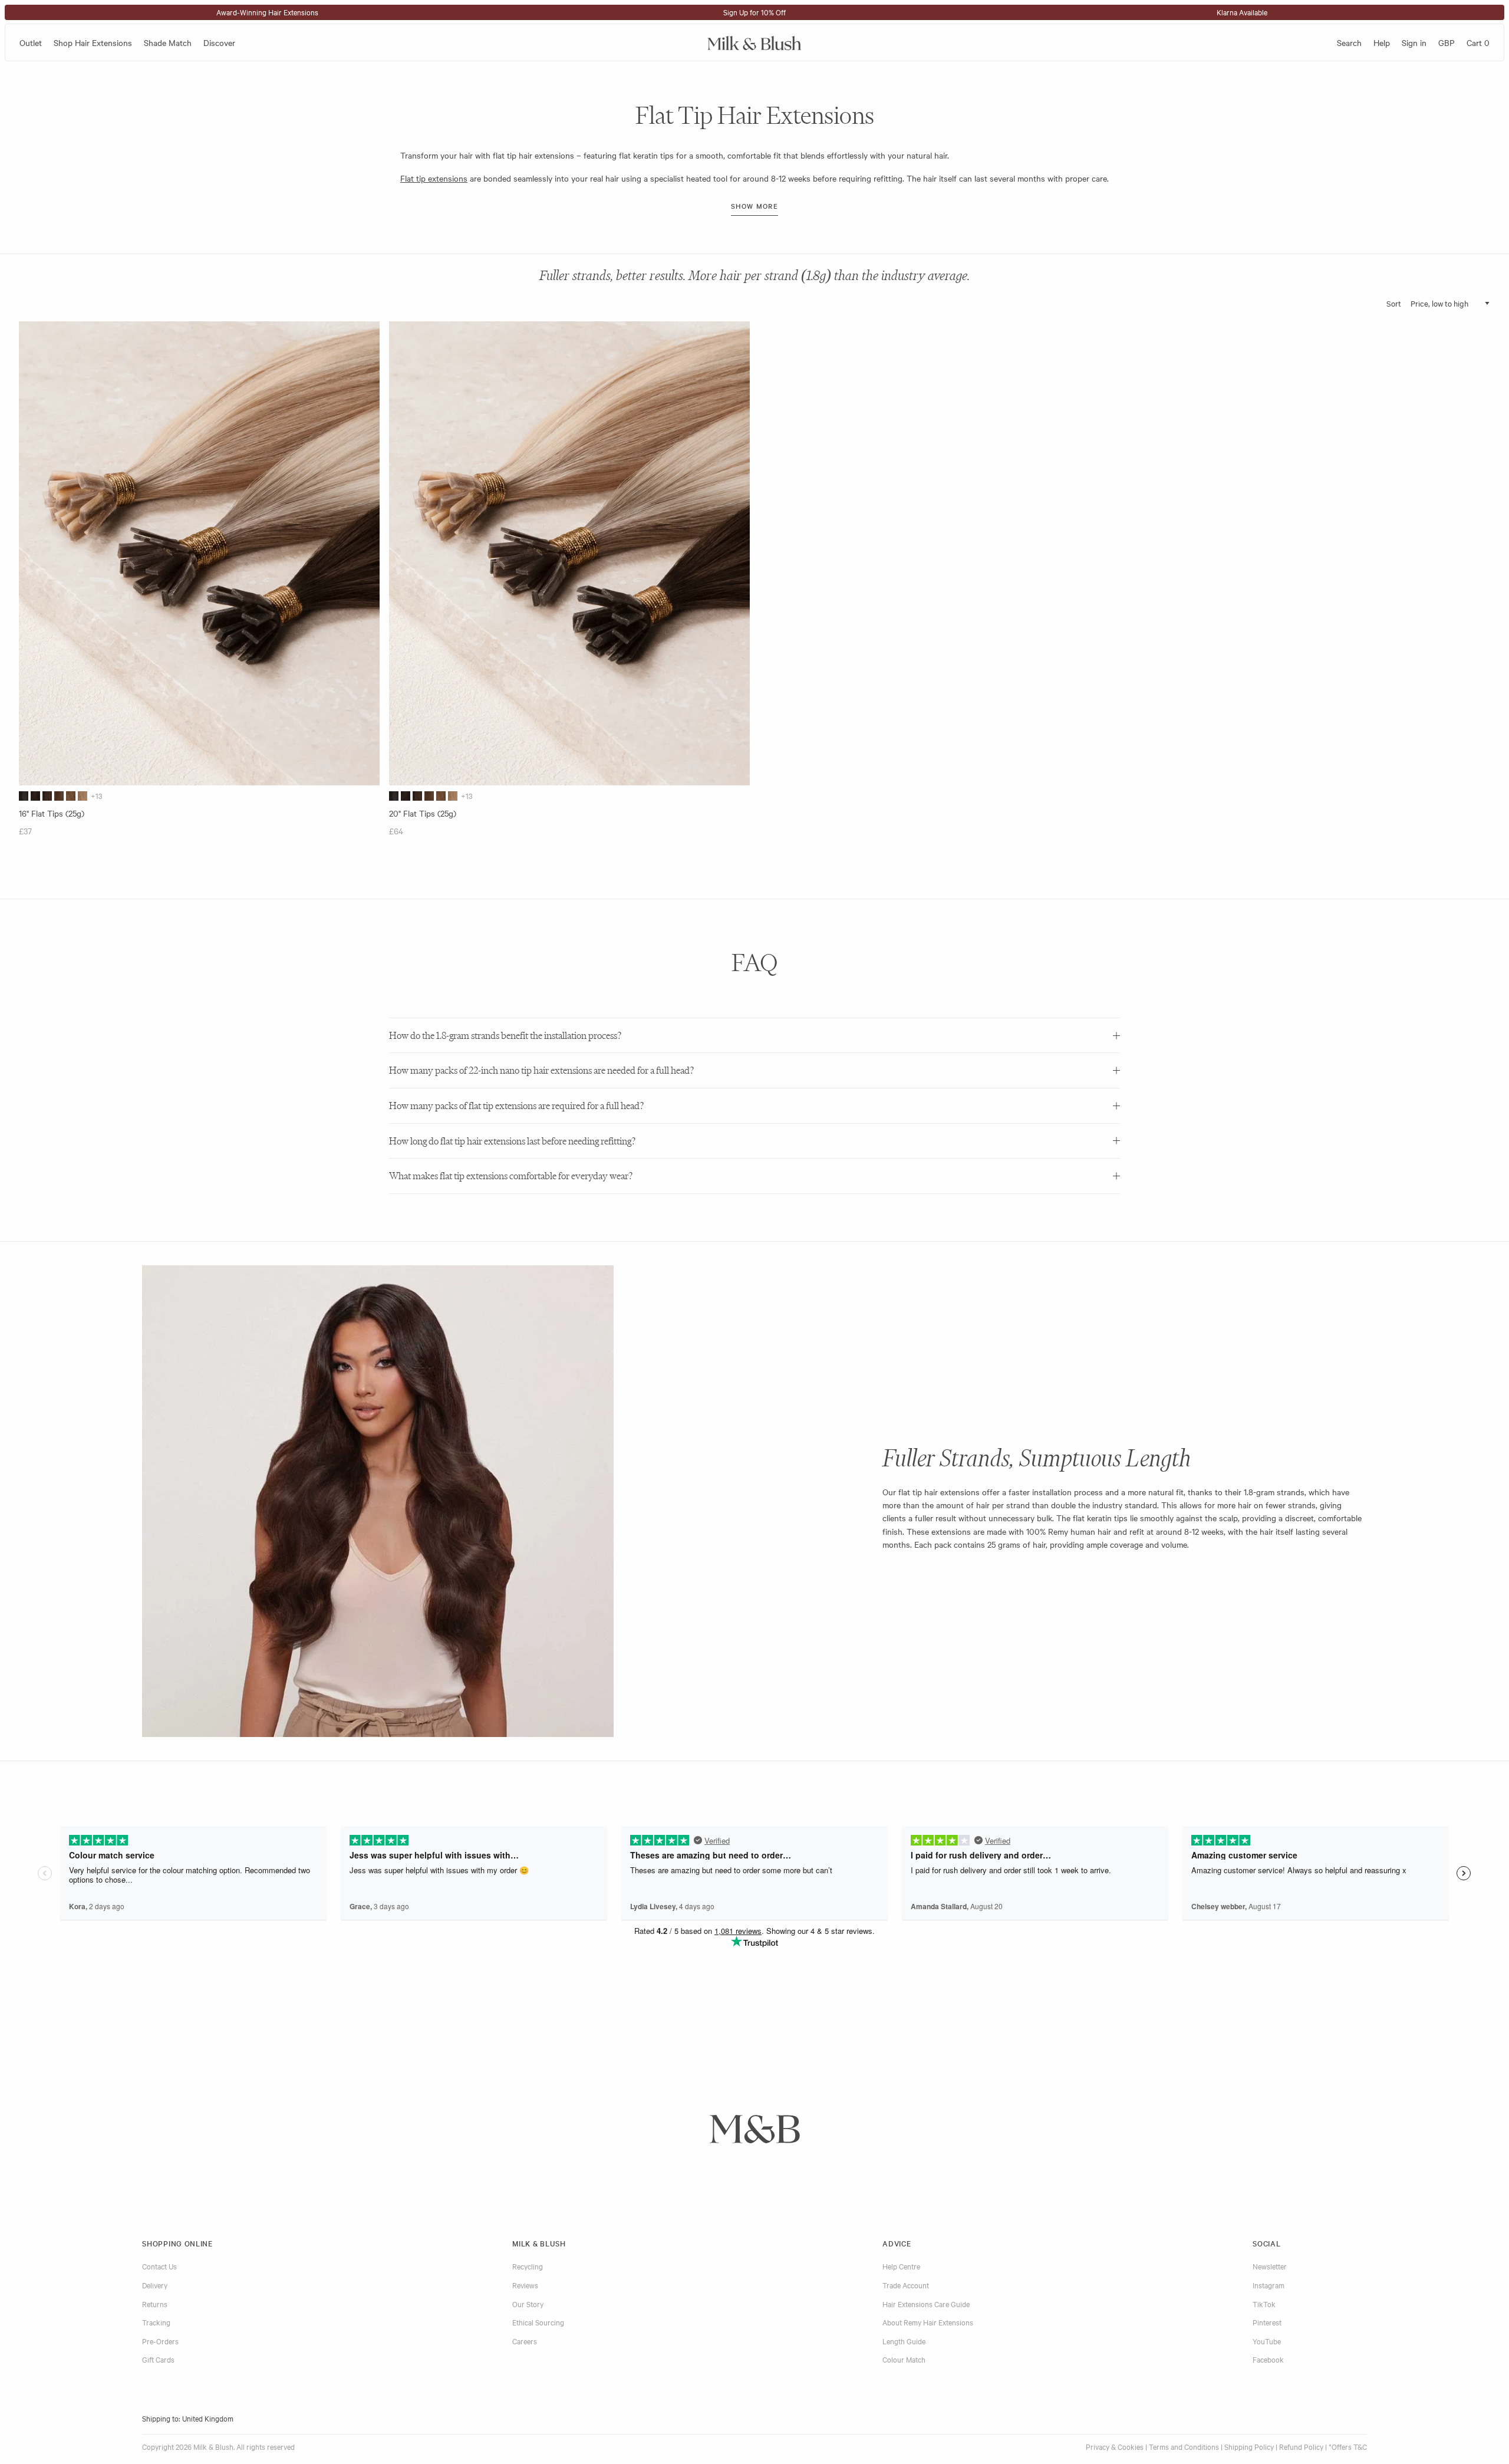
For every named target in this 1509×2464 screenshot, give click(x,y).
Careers (525, 2341)
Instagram (1269, 2285)
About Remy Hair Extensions (928, 2322)
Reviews (525, 2285)
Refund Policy (1301, 2446)
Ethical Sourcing (538, 2322)
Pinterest (1267, 2322)
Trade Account (906, 2285)
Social (1266, 2243)
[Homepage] (754, 42)
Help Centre (901, 2266)
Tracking (156, 2322)
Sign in (1414, 42)
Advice (897, 2243)
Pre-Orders (160, 2341)
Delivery (155, 2285)
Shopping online (177, 2243)
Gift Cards (158, 2359)
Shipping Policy (1249, 2446)
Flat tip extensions (434, 178)
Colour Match (904, 2359)
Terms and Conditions (1184, 2446)
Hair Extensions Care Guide (926, 2304)
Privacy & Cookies (1115, 2446)
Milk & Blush (539, 2243)
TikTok (1264, 2304)
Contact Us (159, 2266)
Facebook (1268, 2359)
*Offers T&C (1348, 2446)
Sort (1394, 303)
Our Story (528, 2304)
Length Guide (904, 2341)
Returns (155, 2304)
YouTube (1267, 2341)
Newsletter (1270, 2266)
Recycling (528, 2266)
